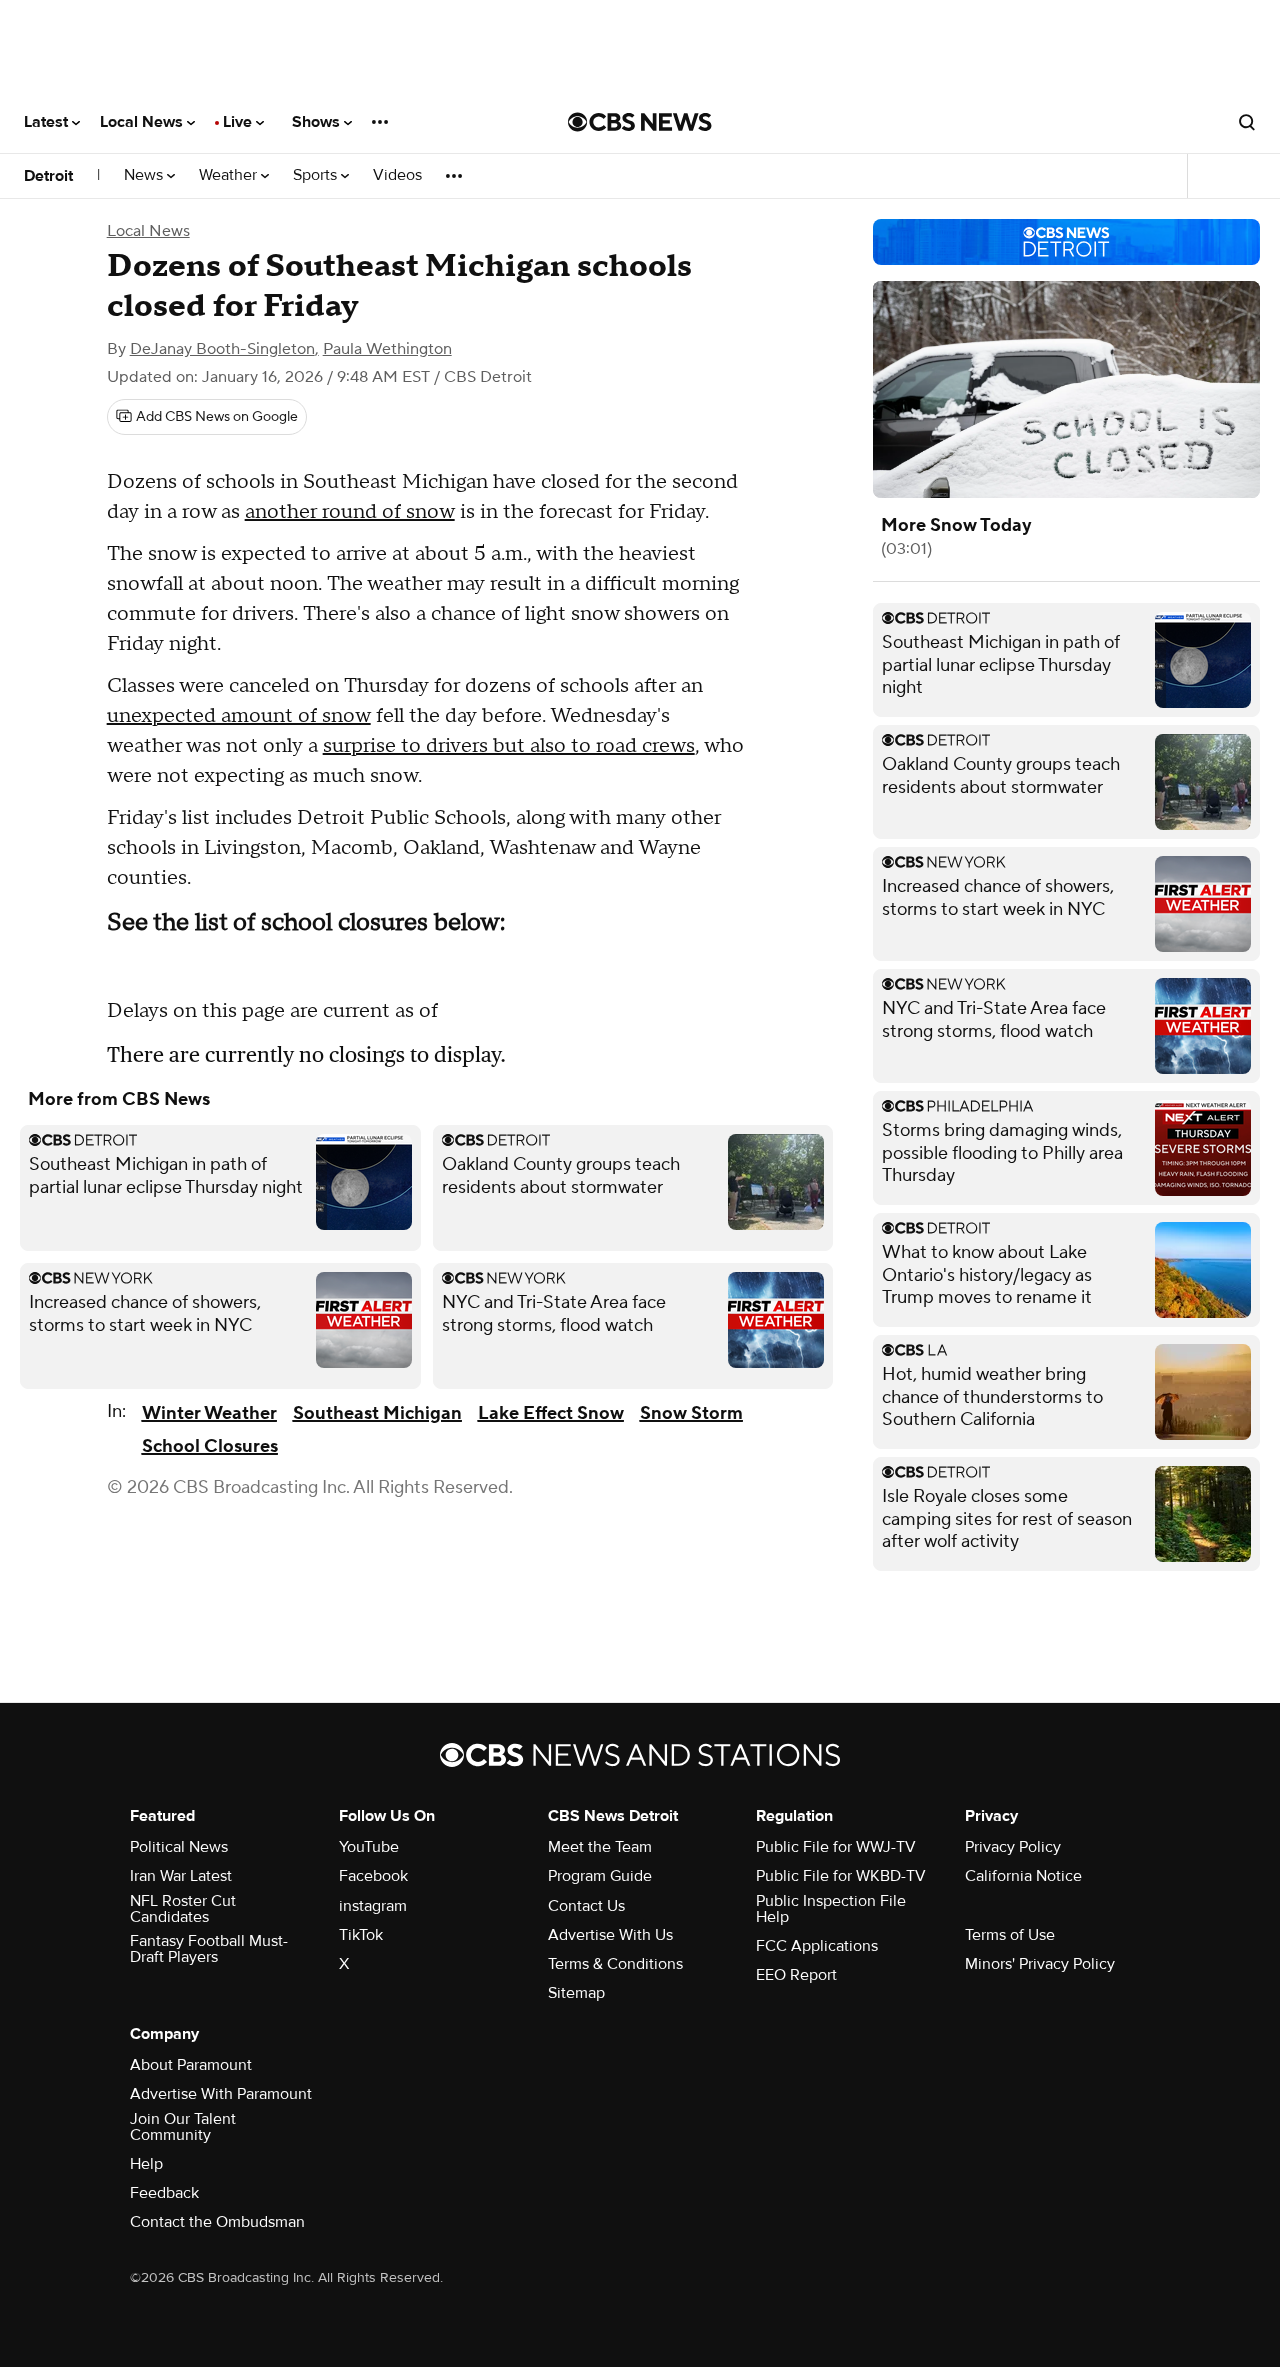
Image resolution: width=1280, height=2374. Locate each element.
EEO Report (796, 1975)
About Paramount (191, 2065)
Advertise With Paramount (221, 2094)
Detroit (48, 176)
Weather (230, 175)
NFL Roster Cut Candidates (183, 1909)
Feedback (164, 2193)
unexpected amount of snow (239, 716)
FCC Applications (817, 1946)
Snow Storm (691, 1413)
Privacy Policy (1013, 1847)
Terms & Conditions (615, 1964)
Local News (143, 122)
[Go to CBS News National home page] (640, 122)
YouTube (369, 1847)
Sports (317, 175)
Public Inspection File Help (831, 1909)
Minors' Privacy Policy (1040, 1964)
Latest (48, 122)
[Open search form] (1247, 122)
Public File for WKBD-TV (841, 1876)
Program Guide (600, 1876)
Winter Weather (209, 1413)
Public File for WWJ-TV (836, 1847)
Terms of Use (1010, 1935)
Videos (397, 175)
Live (239, 122)
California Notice (1023, 1876)
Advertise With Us (610, 1935)
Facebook (373, 1876)
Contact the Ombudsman (217, 2222)
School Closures (210, 1446)
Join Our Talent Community (183, 2127)
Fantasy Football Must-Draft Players (209, 1949)
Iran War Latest (181, 1876)
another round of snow (350, 512)
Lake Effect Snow (551, 1413)
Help (146, 2164)
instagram (373, 1906)
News (145, 175)
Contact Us (586, 1906)
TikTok (361, 1935)
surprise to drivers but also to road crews (509, 746)
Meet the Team (600, 1847)
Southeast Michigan (377, 1413)
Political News (179, 1847)
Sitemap (576, 1993)
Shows (318, 122)
